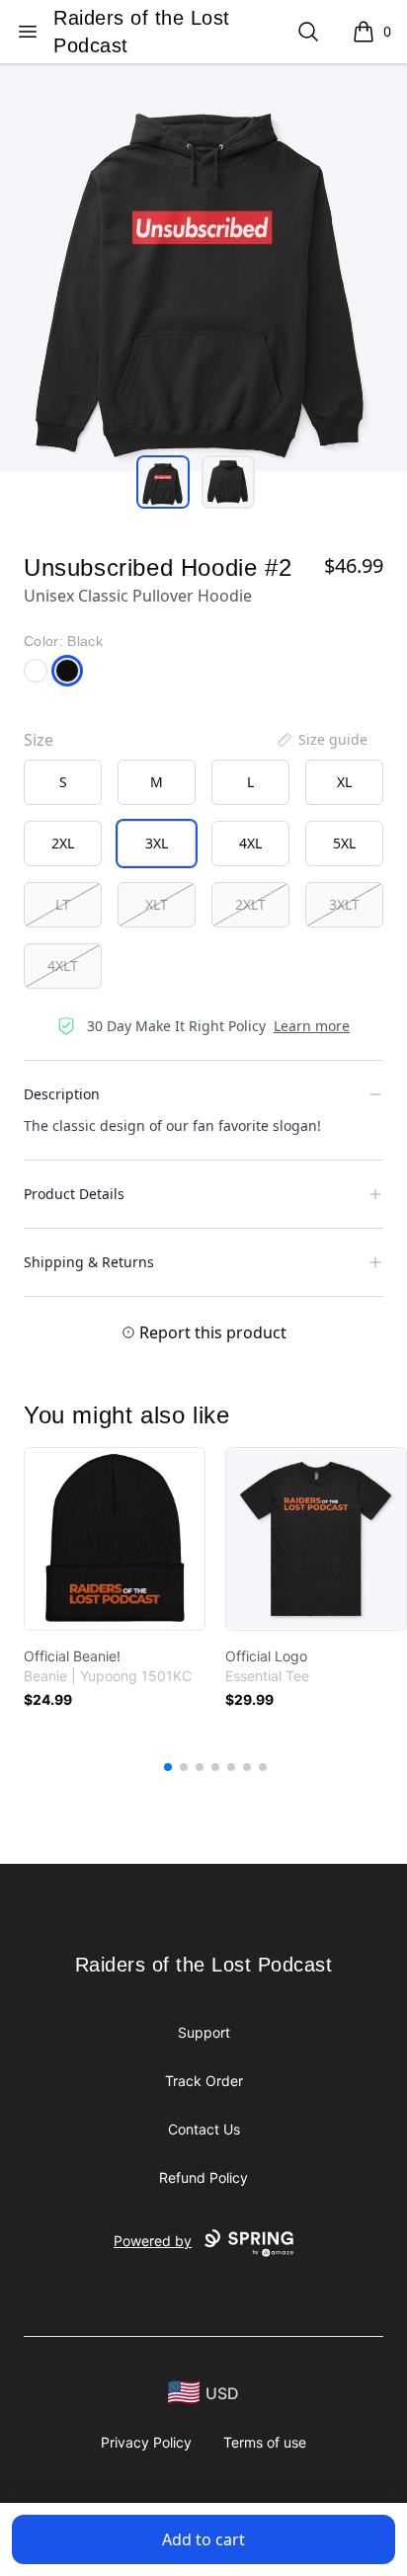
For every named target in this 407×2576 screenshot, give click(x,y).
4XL (250, 843)
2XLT (250, 904)
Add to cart (203, 2539)
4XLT (63, 966)
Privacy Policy (146, 2442)
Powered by (153, 2241)
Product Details (74, 1194)
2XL (63, 843)
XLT (157, 904)
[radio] (63, 782)
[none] (321, 740)
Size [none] (39, 740)
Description (62, 1094)
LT (63, 904)
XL (344, 782)
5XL (344, 843)
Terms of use (265, 2442)
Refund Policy (203, 2177)
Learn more (312, 1026)
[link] (115, 1539)
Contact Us (204, 2129)
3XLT (344, 904)
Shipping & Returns (89, 1262)
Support (204, 2032)
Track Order (204, 2081)
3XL (157, 843)
